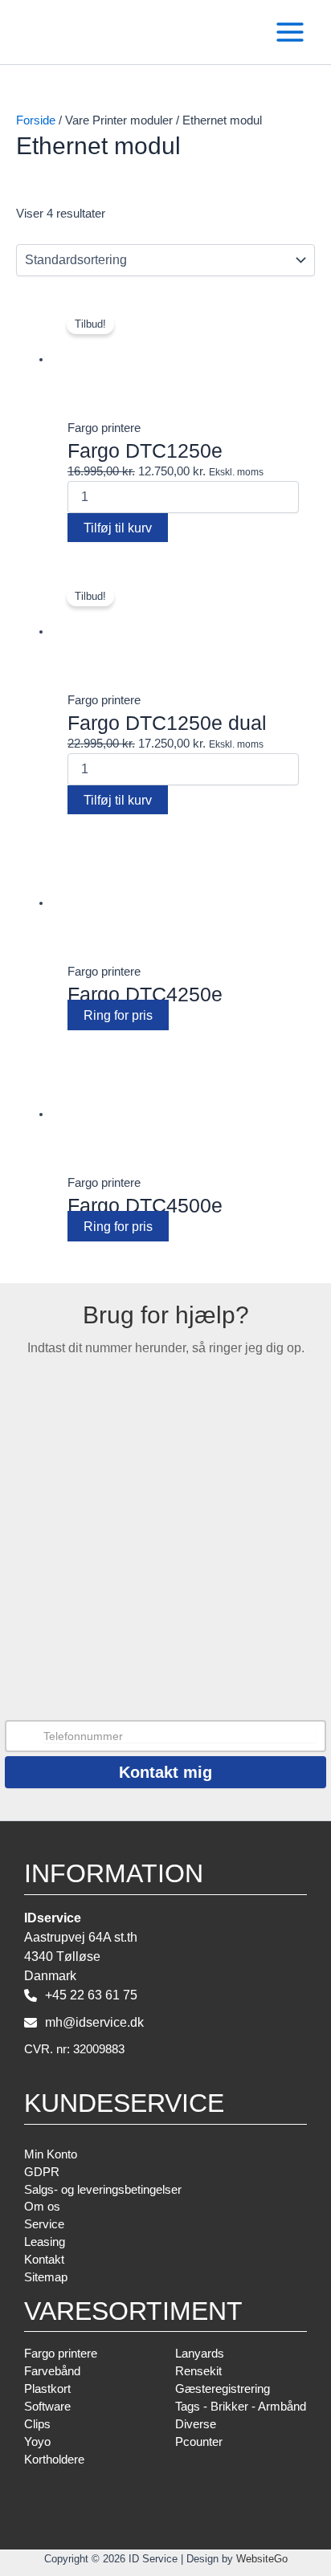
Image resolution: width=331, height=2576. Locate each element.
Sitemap (46, 2277)
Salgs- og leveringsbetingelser (103, 2190)
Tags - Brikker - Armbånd (241, 2407)
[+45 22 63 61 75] (81, 1995)
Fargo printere (61, 2354)
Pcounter (199, 2442)
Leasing (45, 2242)
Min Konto (51, 2154)
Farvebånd (52, 2371)
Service (44, 2224)
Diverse (196, 2424)
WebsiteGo (262, 2559)
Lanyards (200, 2354)
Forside (36, 120)
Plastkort (47, 2389)
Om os (42, 2207)
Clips (37, 2424)
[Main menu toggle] (290, 32)
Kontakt (44, 2260)
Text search (45, 277)
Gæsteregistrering (223, 2389)
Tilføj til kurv (118, 528)
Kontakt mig (165, 1772)
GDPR (42, 2172)
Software (47, 2407)
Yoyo (37, 2442)
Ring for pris (118, 1015)
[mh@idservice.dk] (84, 2023)
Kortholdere (95, 556)
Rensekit (198, 2371)
